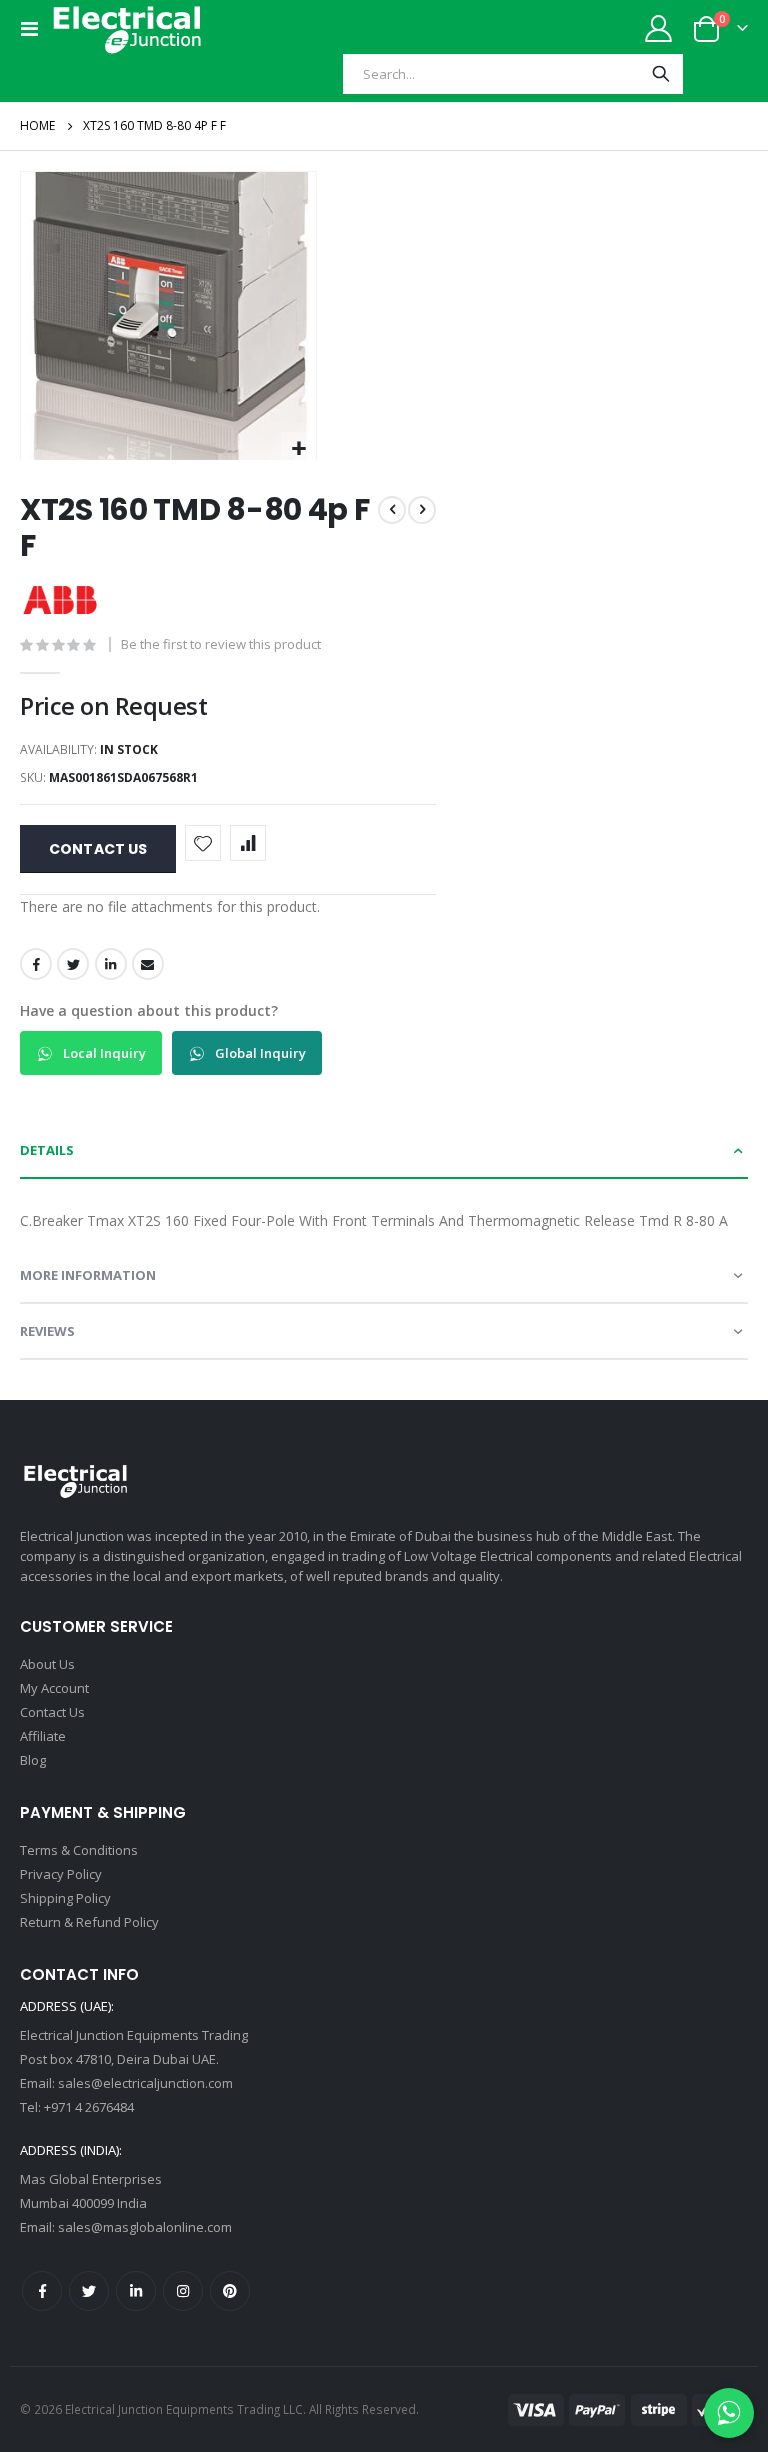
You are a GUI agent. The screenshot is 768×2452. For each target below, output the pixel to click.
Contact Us (52, 1712)
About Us (47, 1664)
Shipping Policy (65, 1898)
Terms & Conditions (79, 1850)
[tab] (384, 1151)
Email (148, 964)
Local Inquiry (103, 1053)
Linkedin (136, 2291)
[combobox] (491, 74)
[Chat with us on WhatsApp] (729, 2413)
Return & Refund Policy (89, 1922)
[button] (298, 449)
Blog (33, 1760)
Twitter (73, 964)
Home (37, 125)
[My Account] (659, 28)
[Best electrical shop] (127, 29)
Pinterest (230, 2291)
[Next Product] (422, 510)
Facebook (36, 964)
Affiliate (43, 1736)
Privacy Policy (61, 1874)
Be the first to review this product (221, 644)
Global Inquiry (259, 1053)
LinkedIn (111, 964)
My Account (54, 1688)
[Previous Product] (392, 510)
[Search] (661, 74)
